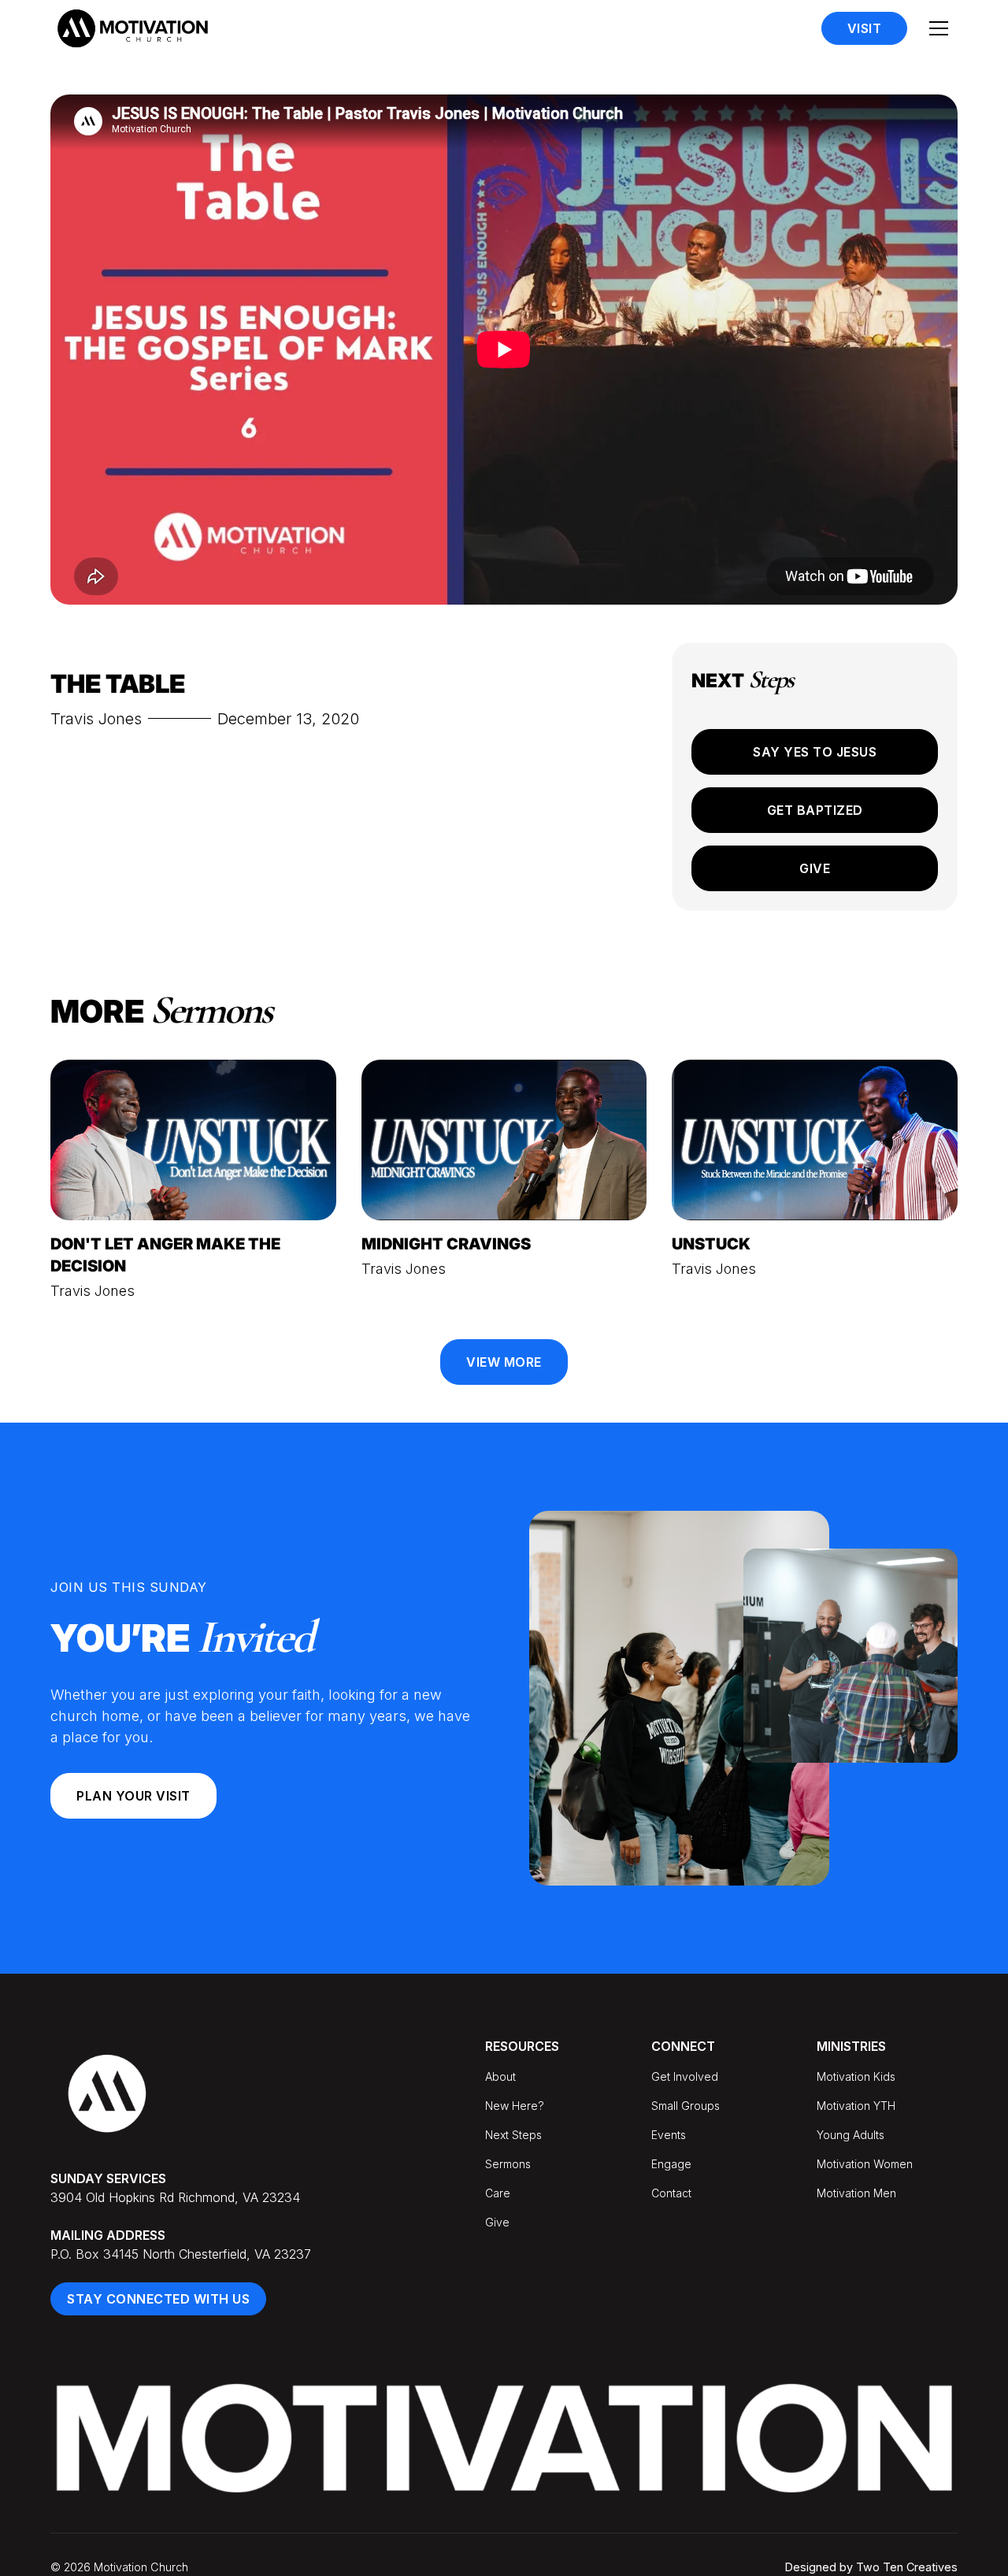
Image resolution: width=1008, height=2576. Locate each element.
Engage (671, 2164)
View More (504, 1362)
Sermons (508, 2164)
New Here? (515, 2106)
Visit (865, 28)
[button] (939, 28)
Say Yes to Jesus (815, 752)
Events (669, 2135)
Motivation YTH (856, 2106)
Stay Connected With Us (158, 2299)
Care (498, 2193)
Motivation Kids (856, 2076)
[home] (132, 28)
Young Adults (850, 2135)
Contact (671, 2193)
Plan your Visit (133, 1796)
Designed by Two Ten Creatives (871, 2567)
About (500, 2076)
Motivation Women (865, 2164)
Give (815, 868)
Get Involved (685, 2076)
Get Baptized (815, 810)
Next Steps (513, 2135)
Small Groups (686, 2106)
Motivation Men (856, 2193)
